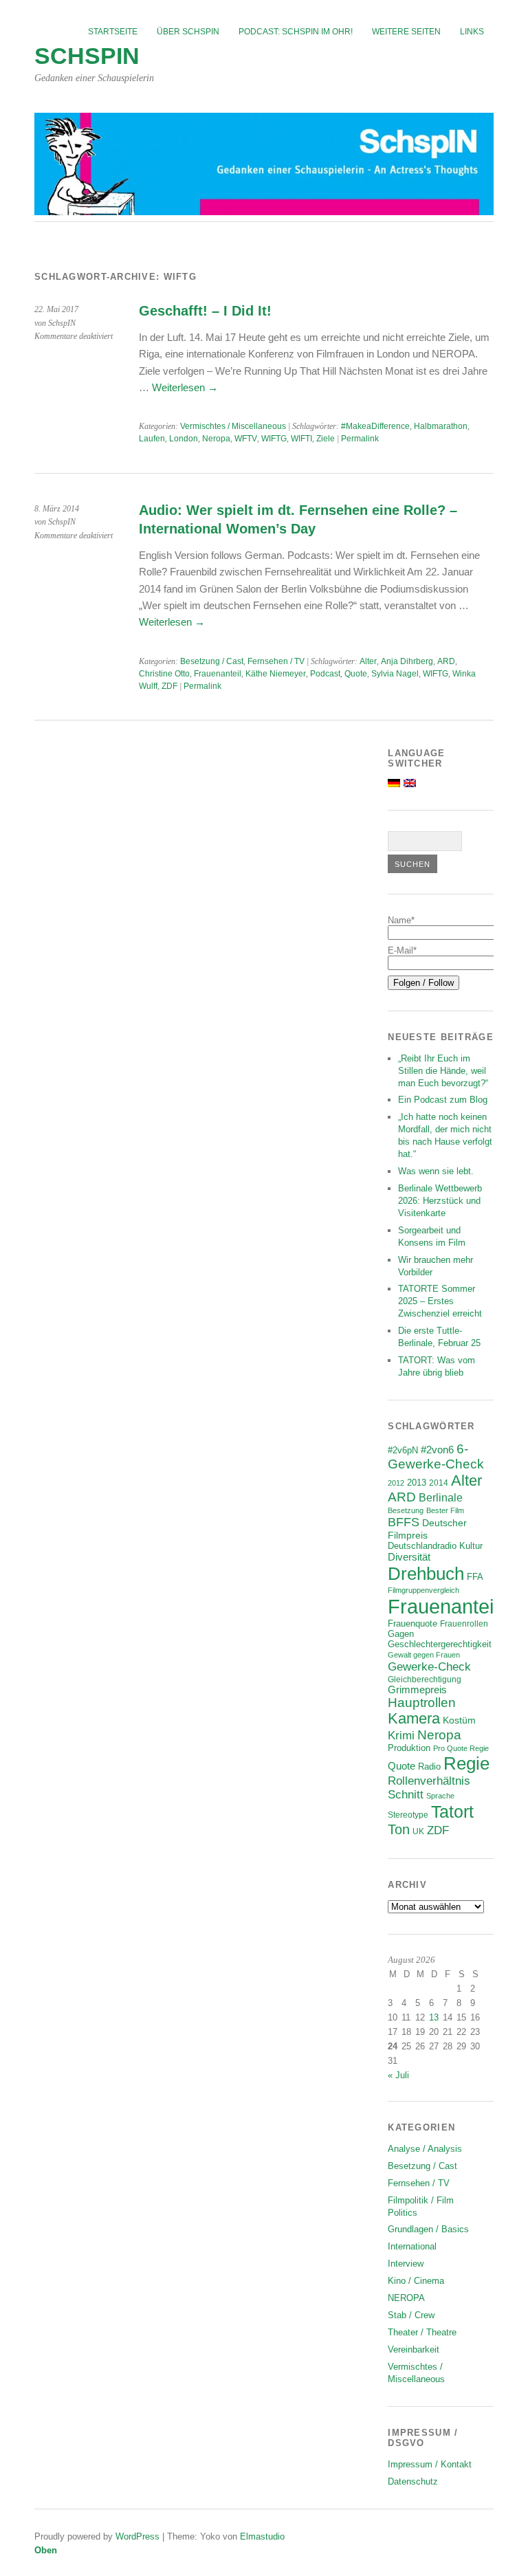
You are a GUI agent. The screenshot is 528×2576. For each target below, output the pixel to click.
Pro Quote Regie (461, 1748)
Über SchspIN (188, 32)
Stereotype (408, 1815)
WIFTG (274, 439)
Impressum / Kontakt (430, 2464)
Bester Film (445, 1510)
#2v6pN (403, 1450)
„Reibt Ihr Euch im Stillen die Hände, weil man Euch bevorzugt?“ (443, 1071)
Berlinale (441, 1498)
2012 (396, 1483)
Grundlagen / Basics (428, 2229)
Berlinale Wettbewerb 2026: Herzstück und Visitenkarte (440, 1201)
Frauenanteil (218, 674)
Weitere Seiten (406, 32)
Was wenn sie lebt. (436, 1171)
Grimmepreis (417, 1690)
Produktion (409, 1748)
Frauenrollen (464, 1623)
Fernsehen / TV (276, 661)
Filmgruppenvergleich (423, 1590)
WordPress (137, 2536)
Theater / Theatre (422, 2332)
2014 (439, 1483)
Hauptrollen (422, 1703)
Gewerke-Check (429, 1666)
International (412, 2246)
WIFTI (301, 439)
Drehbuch (426, 1574)
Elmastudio (262, 2536)
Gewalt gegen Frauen (424, 1655)
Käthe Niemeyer (276, 674)
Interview (406, 2264)
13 (434, 2017)
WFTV (246, 439)
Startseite (113, 32)
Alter (368, 661)
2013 (417, 1483)
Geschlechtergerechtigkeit (440, 1644)
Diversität (409, 1557)
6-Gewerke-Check (436, 1456)
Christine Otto (164, 674)
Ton (399, 1829)
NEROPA (406, 2298)
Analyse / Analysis (425, 2149)
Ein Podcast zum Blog (443, 1100)
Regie (466, 1763)
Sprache (440, 1796)
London (184, 439)
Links (472, 32)
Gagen (401, 1634)
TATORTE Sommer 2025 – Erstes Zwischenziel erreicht (440, 1301)
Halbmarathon (441, 426)
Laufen (152, 439)
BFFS (404, 1522)
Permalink (360, 439)
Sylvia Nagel (395, 674)
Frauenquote (412, 1624)
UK (418, 1831)
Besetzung (406, 1510)
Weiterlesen (185, 387)
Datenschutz (413, 2481)
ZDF (169, 686)
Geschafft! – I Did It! (205, 311)
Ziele (326, 439)
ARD (446, 661)
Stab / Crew (411, 2315)
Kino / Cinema (416, 2281)
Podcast (325, 674)
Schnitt (406, 1795)
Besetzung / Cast (212, 661)
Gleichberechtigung (425, 1679)
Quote (356, 674)
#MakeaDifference (375, 426)
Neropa (216, 439)
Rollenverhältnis (429, 1781)
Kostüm (459, 1720)
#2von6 (437, 1450)
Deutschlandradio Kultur (435, 1546)
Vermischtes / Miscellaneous (233, 426)
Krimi (401, 1736)
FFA (475, 1577)
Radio (429, 1766)
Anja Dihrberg (407, 661)
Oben (46, 2550)
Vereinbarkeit (414, 2349)
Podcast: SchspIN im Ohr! (296, 32)
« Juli (398, 2075)
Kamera (414, 1719)
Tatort (452, 1812)
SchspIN (87, 56)
